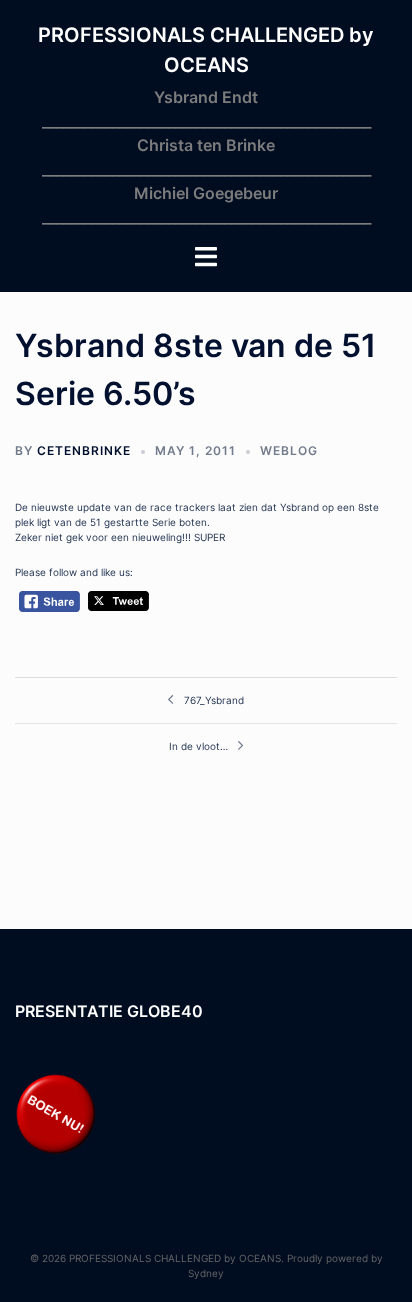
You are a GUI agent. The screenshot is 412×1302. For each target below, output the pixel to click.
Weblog (289, 450)
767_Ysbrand (214, 700)
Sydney (206, 1273)
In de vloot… (198, 746)
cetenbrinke (84, 450)
